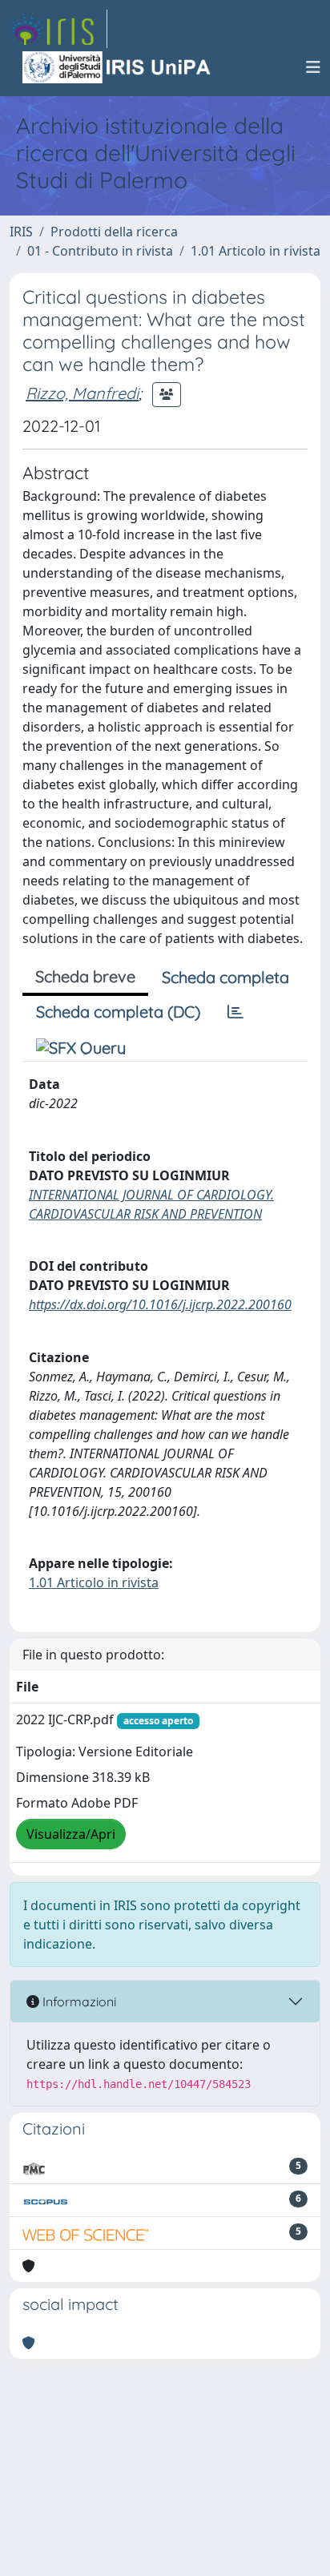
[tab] (235, 1012)
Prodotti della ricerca (114, 232)
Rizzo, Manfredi (82, 393)
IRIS (21, 232)
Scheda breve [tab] (85, 976)
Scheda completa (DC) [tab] (118, 1012)
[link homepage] (58, 29)
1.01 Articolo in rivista (256, 251)
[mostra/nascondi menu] (313, 67)
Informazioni (78, 2002)
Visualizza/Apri (71, 1834)
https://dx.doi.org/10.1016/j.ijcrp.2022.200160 (160, 1304)
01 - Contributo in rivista (100, 251)
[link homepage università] (118, 67)
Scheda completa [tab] (225, 977)
